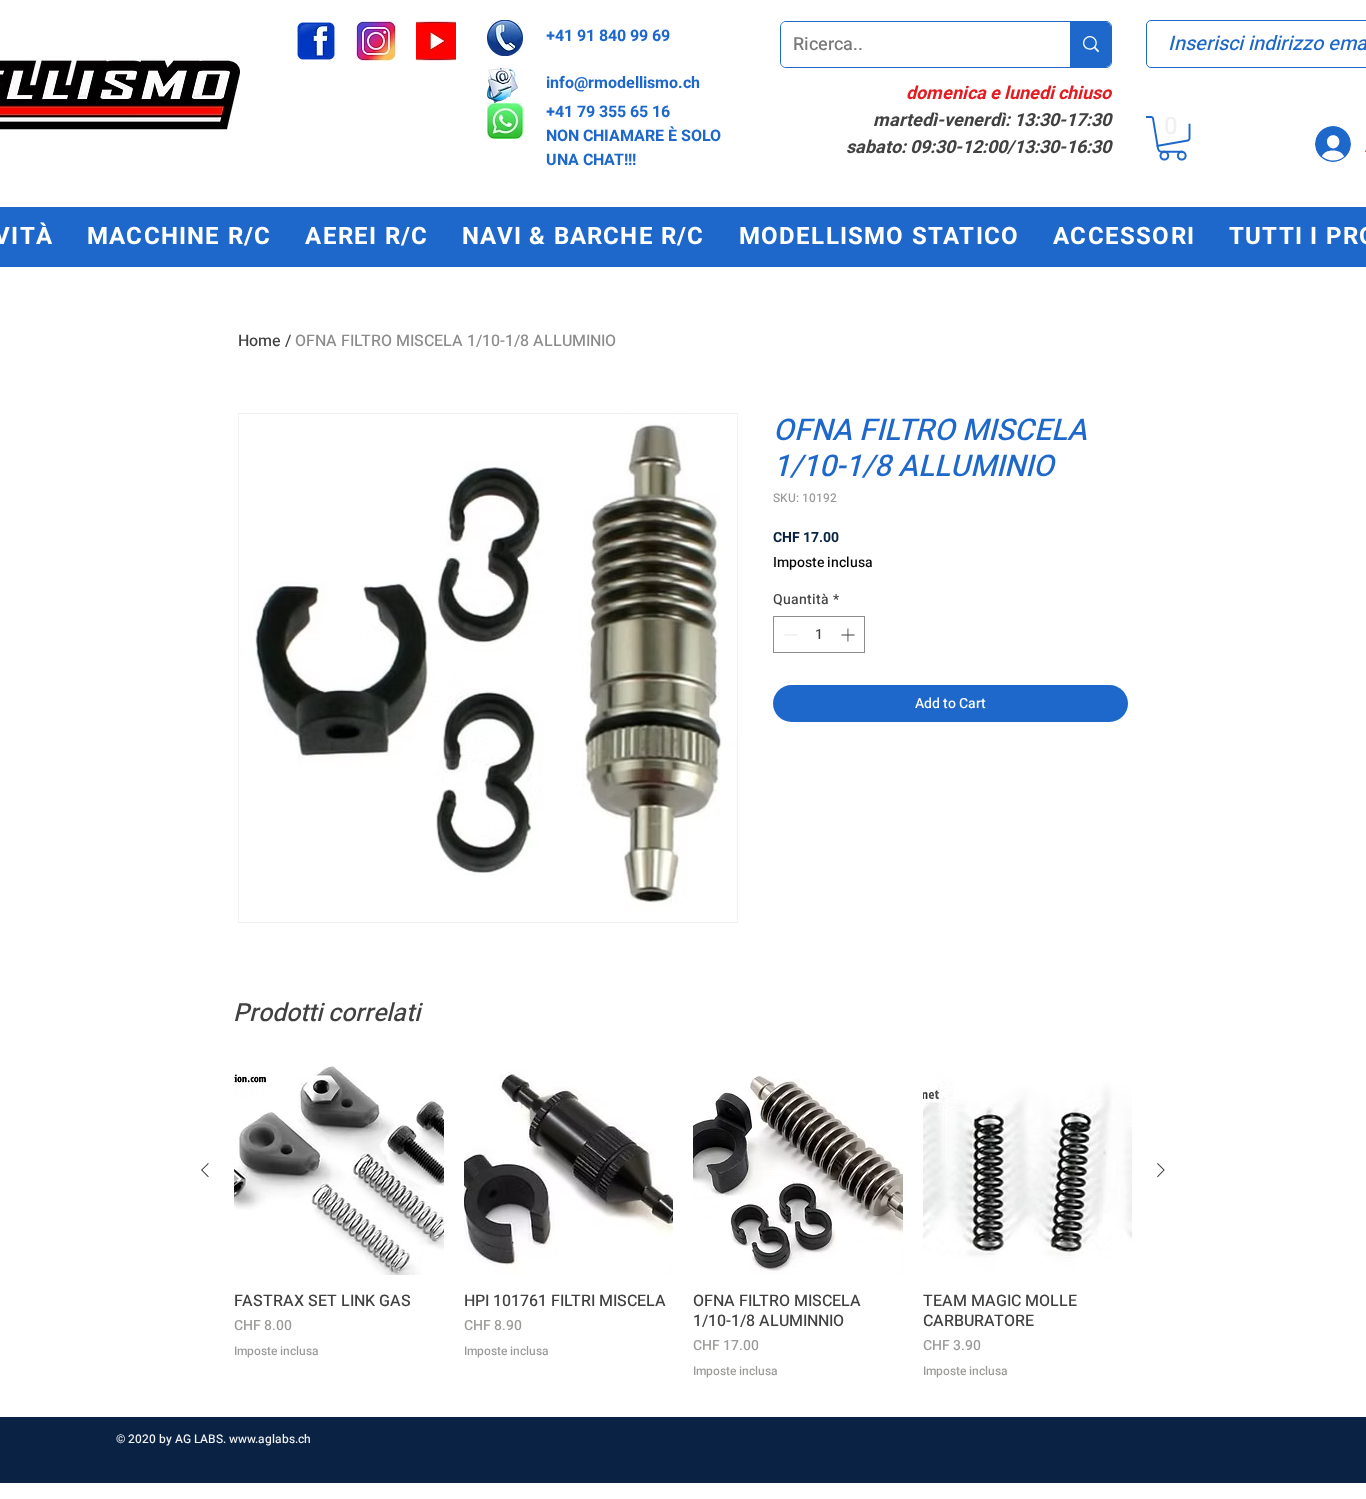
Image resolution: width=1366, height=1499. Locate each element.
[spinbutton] (819, 634)
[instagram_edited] (376, 41)
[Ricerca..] (1090, 44)
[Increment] (849, 634)
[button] (1172, 138)
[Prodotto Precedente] (205, 1170)
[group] (683, 1233)
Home (259, 341)
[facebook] (316, 41)
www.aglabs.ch (270, 1439)
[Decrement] (788, 634)
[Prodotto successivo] (1161, 1170)
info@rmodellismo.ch (623, 83)
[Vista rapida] (339, 1171)
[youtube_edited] (436, 41)
